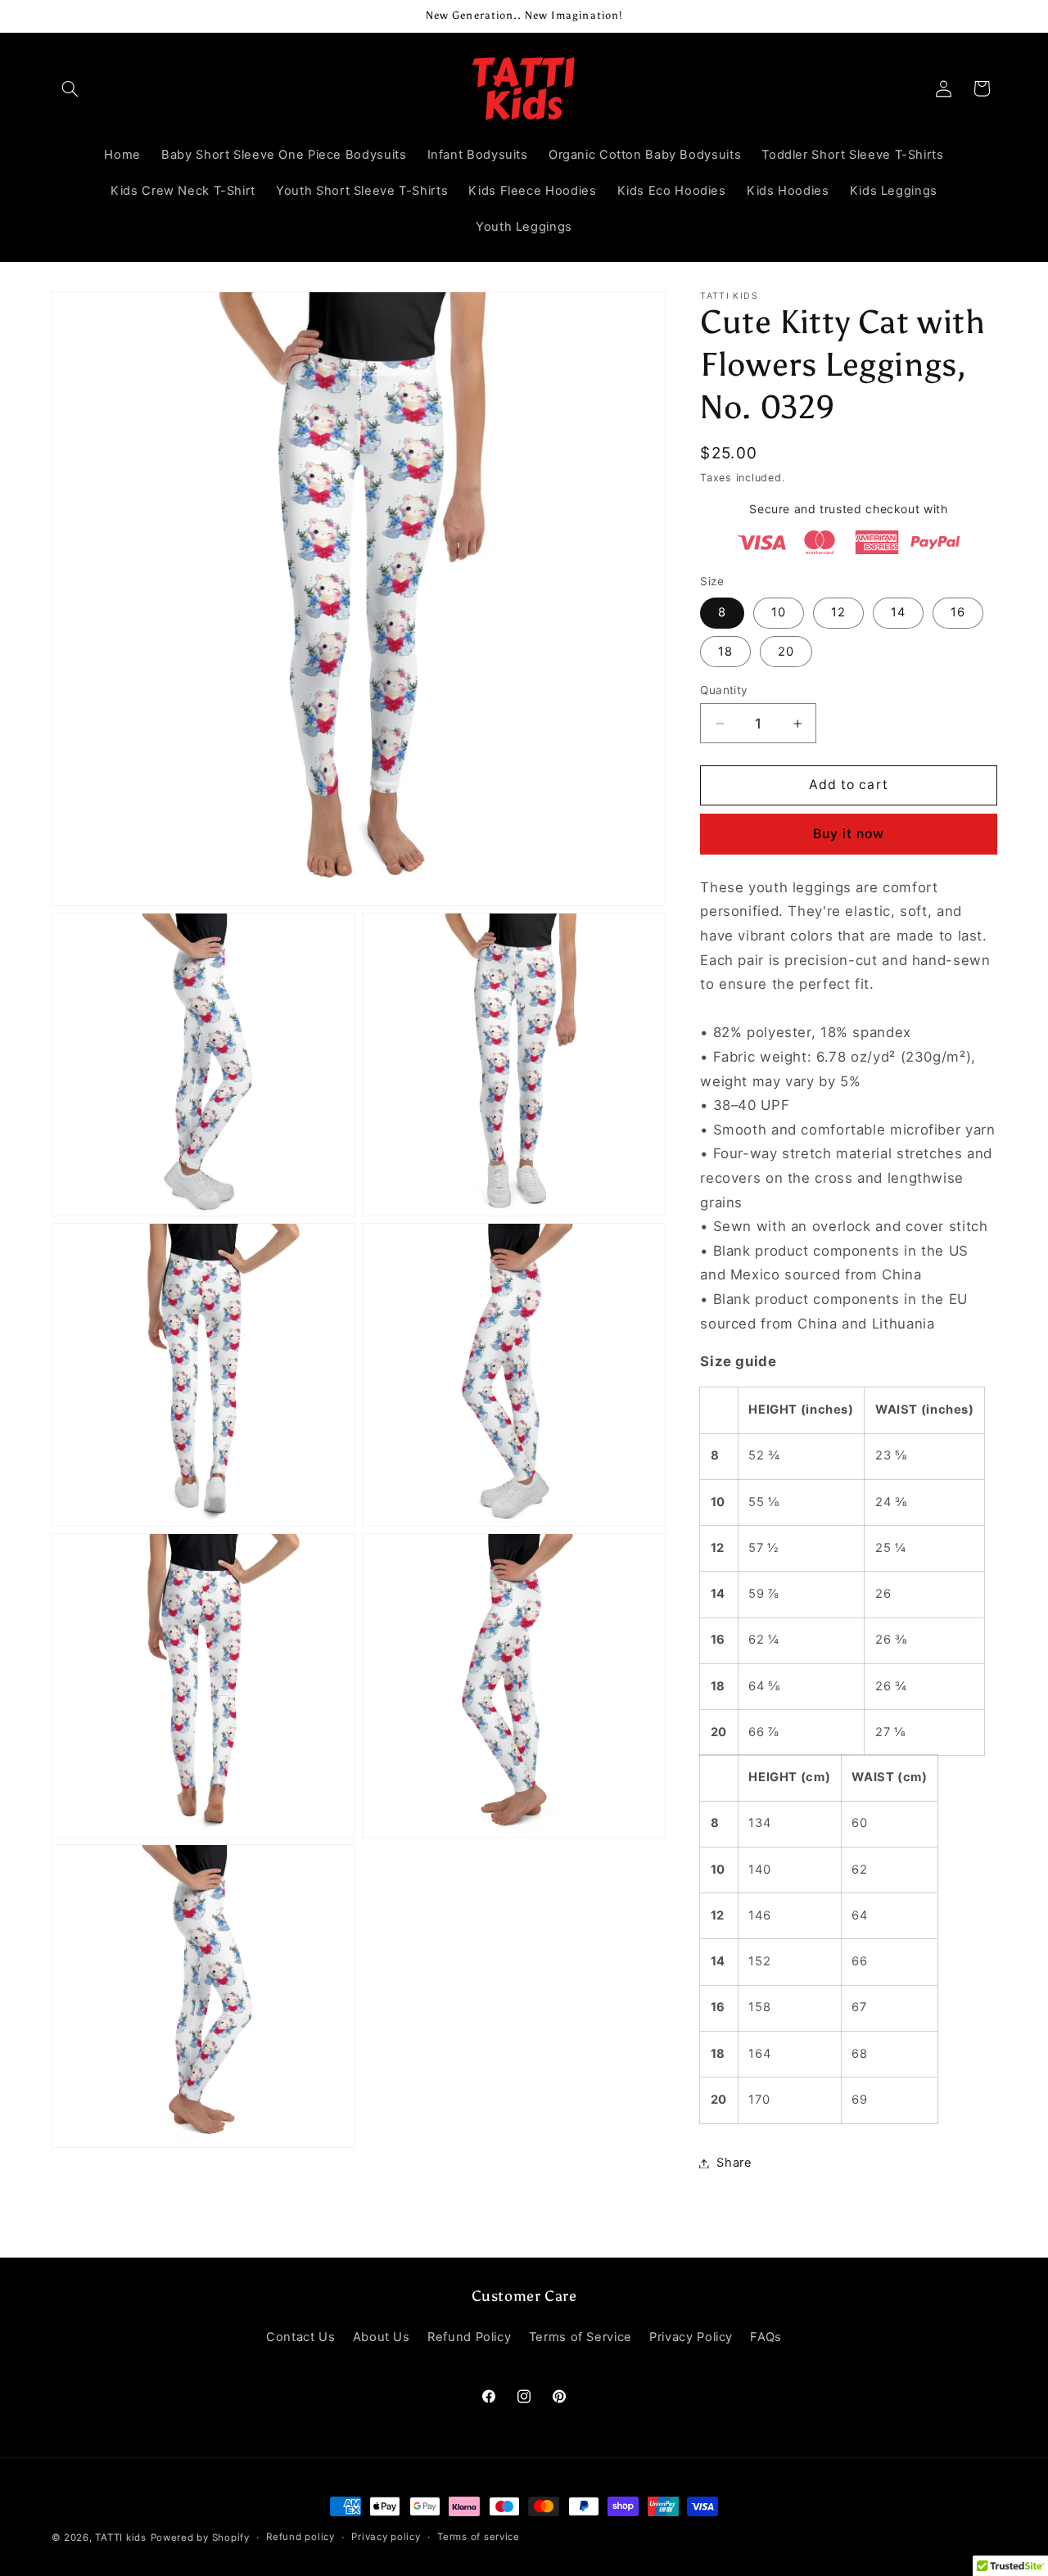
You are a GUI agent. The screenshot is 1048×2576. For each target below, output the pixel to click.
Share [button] (734, 2163)
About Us (382, 2338)
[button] (70, 88)
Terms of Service (580, 2338)
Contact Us (300, 2338)
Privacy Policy (691, 2338)
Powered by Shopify (200, 2538)
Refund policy (300, 2538)
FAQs (766, 2338)
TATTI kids (120, 2538)
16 (958, 612)
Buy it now (849, 834)
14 (898, 612)
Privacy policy (386, 2538)
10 (779, 612)
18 (725, 652)
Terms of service (479, 2538)
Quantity (724, 690)
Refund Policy (469, 2338)
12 (838, 612)
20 (786, 652)
